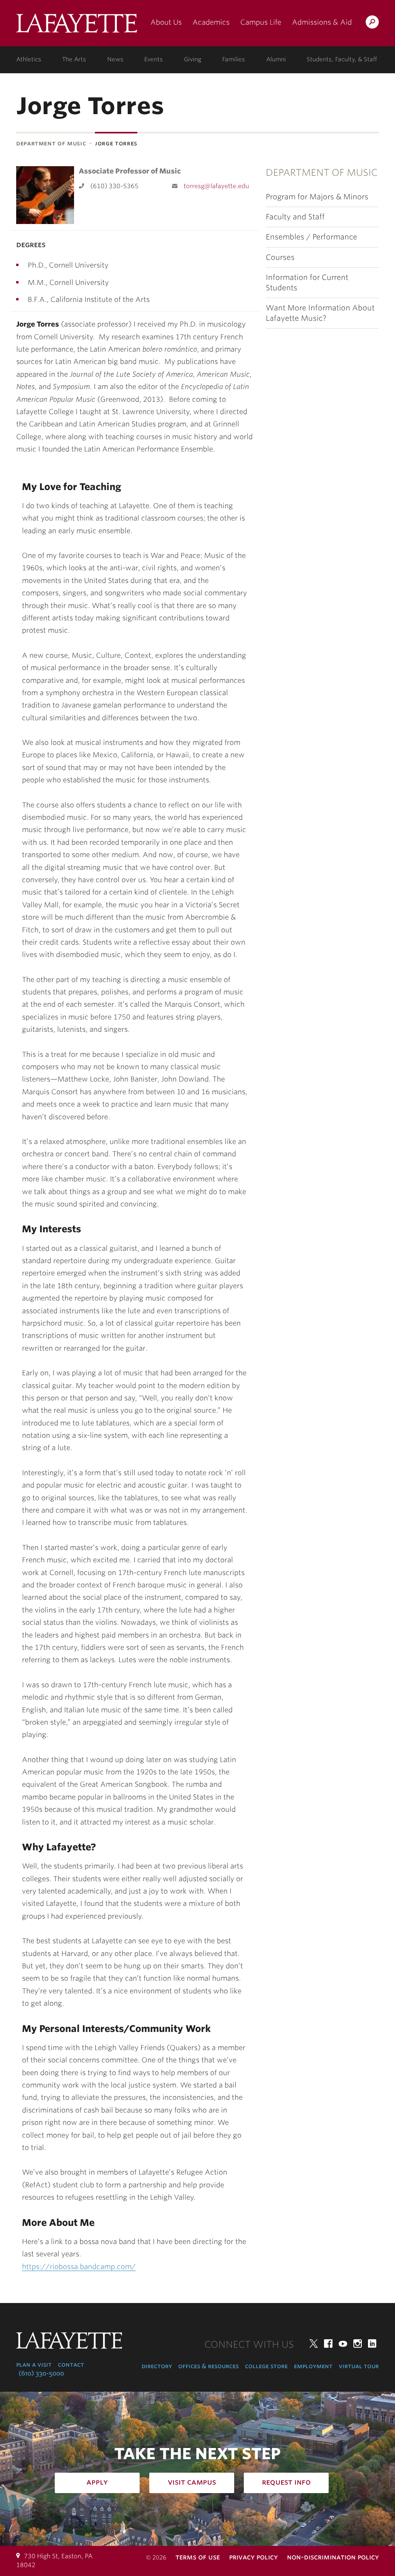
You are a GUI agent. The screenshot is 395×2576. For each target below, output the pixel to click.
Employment (313, 2366)
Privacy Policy (253, 2557)
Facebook (328, 2344)
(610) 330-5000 (41, 2373)
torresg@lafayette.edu (216, 186)
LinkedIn (372, 2344)
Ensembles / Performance (311, 237)
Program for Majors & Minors (317, 197)
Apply (97, 2482)
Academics (211, 22)
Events (154, 59)
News (115, 59)
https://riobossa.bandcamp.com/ (79, 2267)
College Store (266, 2366)
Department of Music (51, 143)
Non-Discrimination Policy (333, 2557)
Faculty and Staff (295, 217)
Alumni (276, 59)
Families (234, 59)
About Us (166, 22)
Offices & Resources (208, 2366)
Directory (157, 2366)
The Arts (74, 59)
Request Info (286, 2482)
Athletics (29, 59)
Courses (280, 257)
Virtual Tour (359, 2366)
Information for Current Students (307, 283)
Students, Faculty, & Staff (342, 59)
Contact (71, 2365)
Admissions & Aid (322, 22)
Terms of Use (198, 2557)
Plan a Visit (34, 2365)
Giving (193, 59)
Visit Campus (192, 2482)
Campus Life (261, 22)
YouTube (343, 2344)
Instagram (358, 2344)
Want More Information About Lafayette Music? (320, 313)
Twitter (314, 2344)
